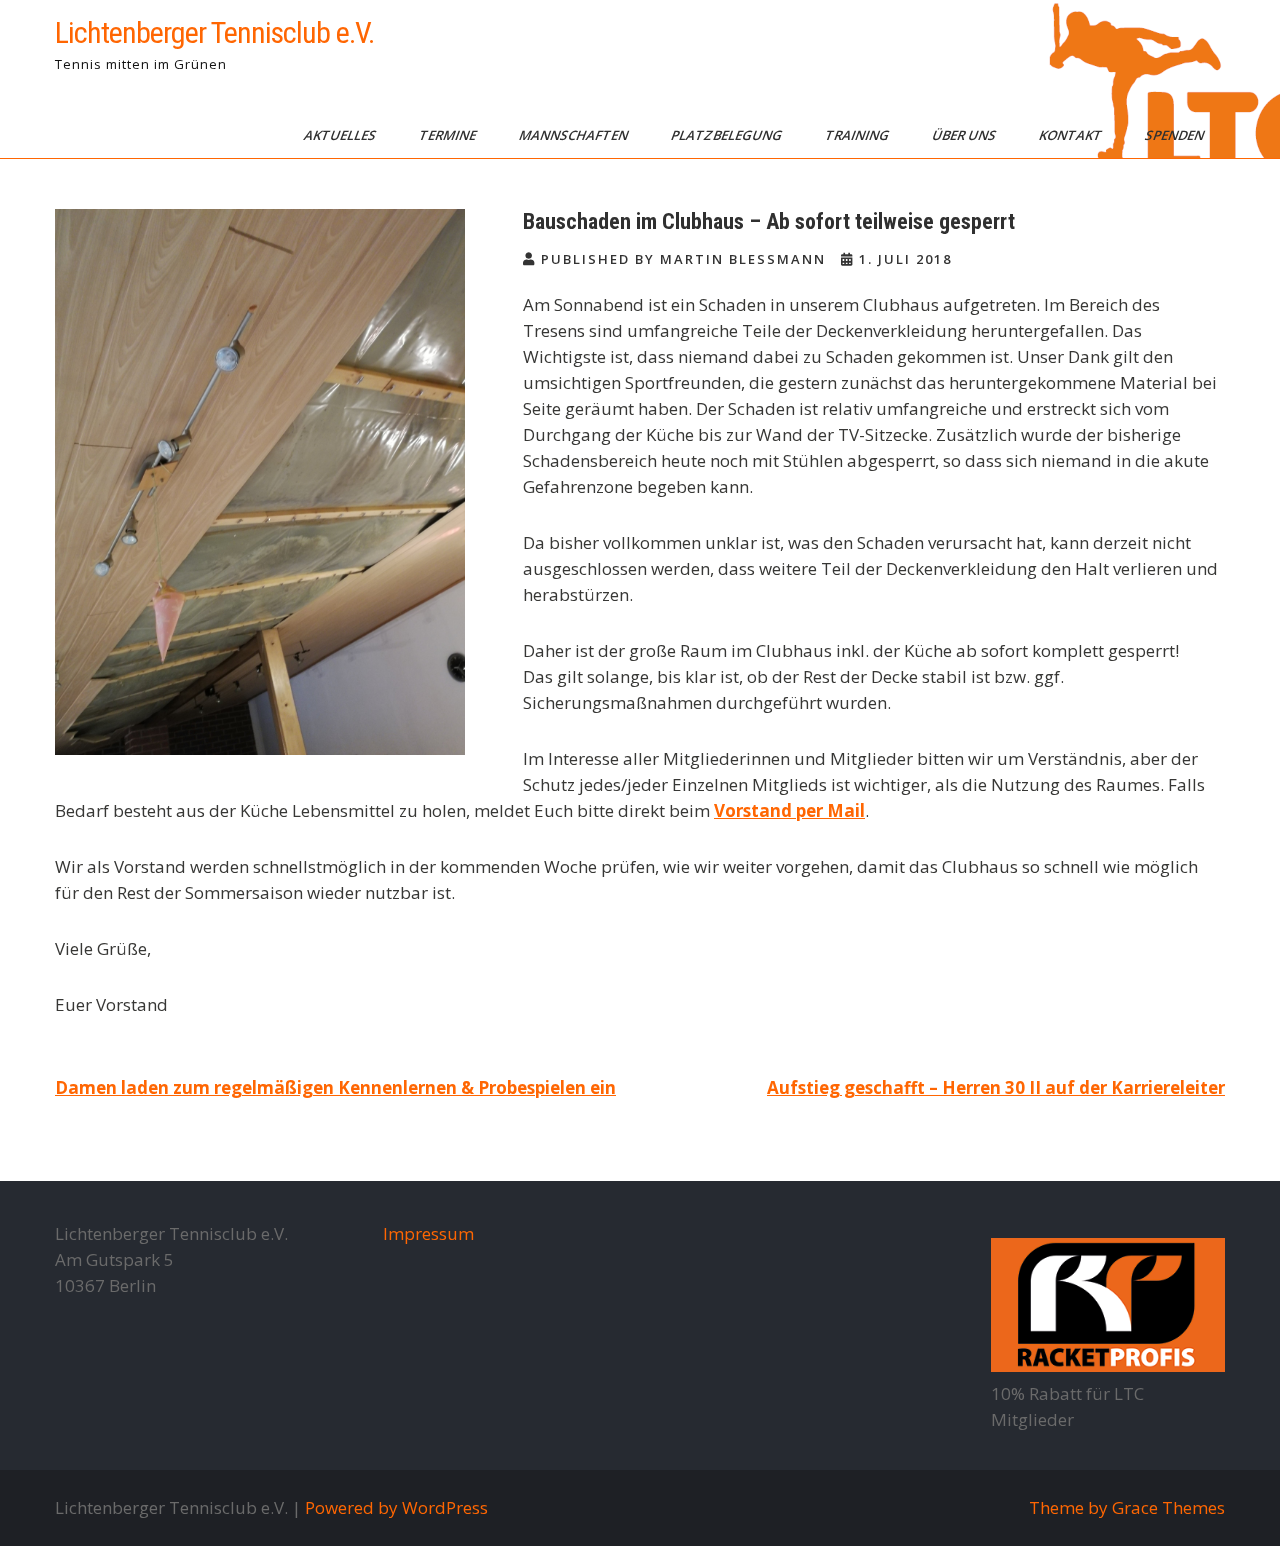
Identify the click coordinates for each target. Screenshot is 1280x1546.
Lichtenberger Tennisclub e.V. (214, 32)
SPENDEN (1176, 135)
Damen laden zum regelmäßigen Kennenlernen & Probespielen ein (335, 1087)
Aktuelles (341, 135)
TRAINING (858, 135)
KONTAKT (1072, 135)
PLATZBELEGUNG (728, 135)
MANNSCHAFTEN (575, 135)
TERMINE (449, 135)
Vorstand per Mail (789, 810)
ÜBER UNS (965, 135)
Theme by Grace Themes (1127, 1507)
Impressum (428, 1233)
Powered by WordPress (396, 1507)
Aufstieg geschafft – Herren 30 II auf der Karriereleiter (996, 1087)
